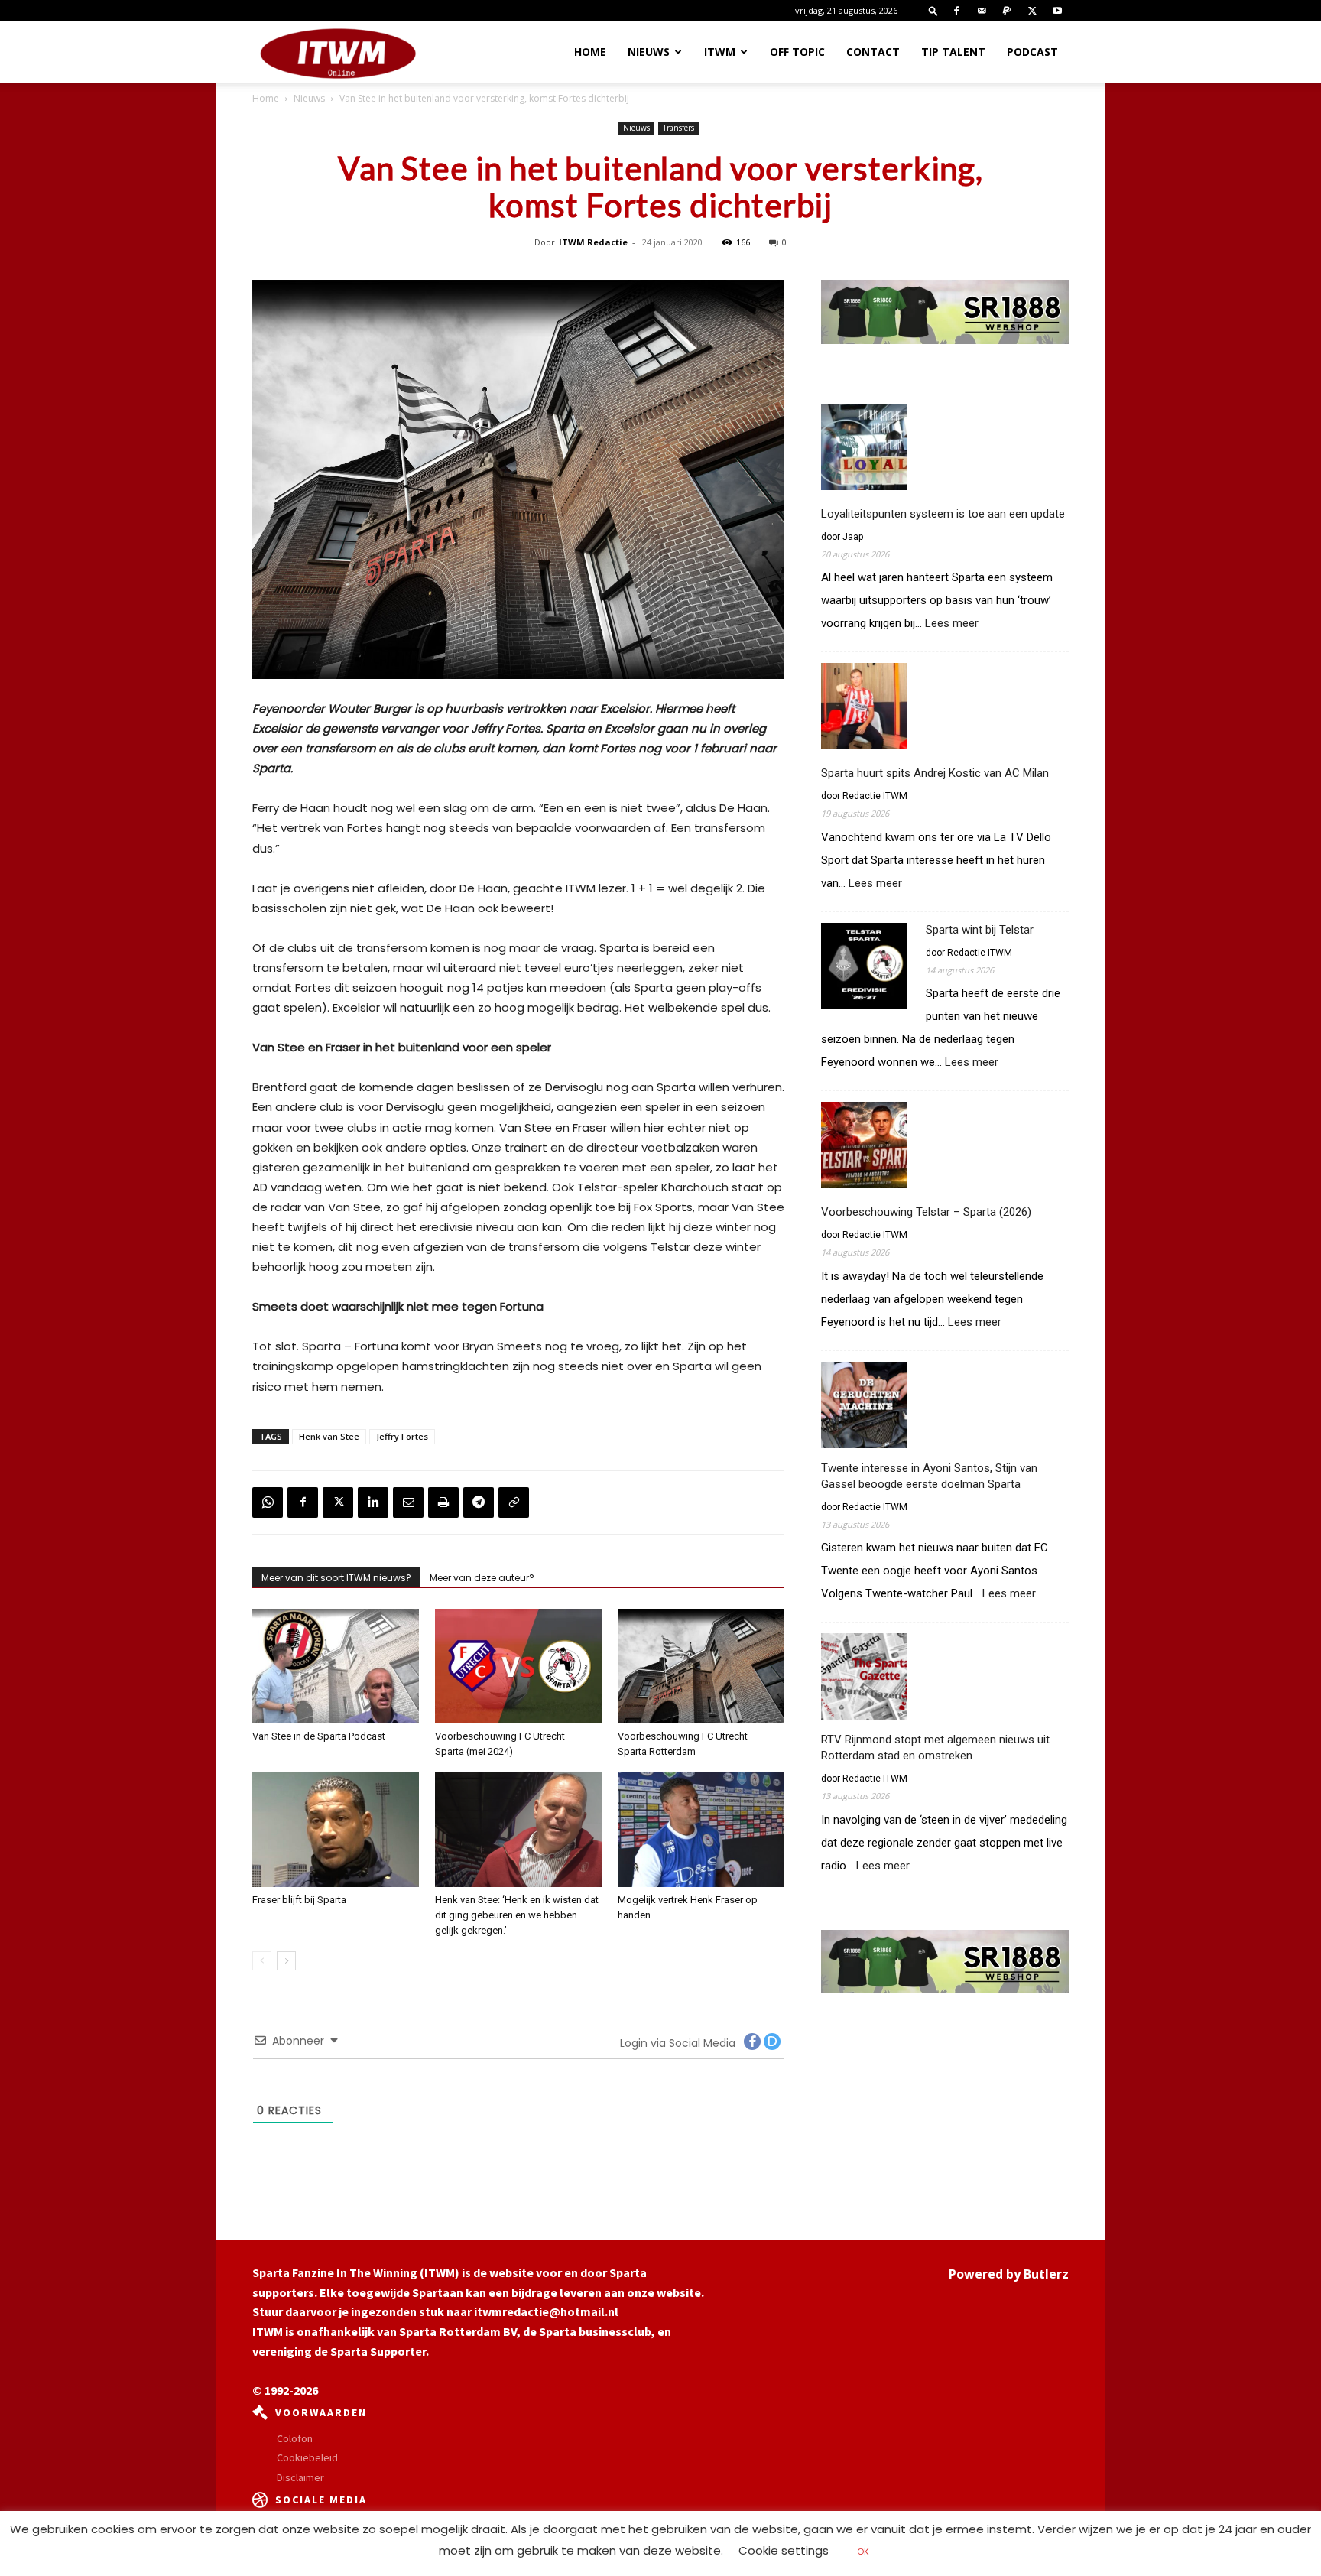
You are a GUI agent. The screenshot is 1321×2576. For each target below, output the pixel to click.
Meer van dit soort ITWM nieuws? (336, 1578)
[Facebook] (956, 11)
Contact (873, 52)
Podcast (1032, 52)
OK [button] (863, 2552)
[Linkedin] (373, 1502)
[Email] (408, 1502)
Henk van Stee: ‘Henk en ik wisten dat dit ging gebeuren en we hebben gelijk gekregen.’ (517, 1915)
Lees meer (952, 624)
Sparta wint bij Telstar (980, 930)
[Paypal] (1007, 11)
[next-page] (286, 1961)
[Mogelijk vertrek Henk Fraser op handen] (701, 1830)
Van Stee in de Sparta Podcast (319, 1736)
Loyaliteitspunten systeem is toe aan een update (943, 514)
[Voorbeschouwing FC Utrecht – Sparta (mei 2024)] (518, 1666)
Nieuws (649, 52)
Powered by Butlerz (1009, 2274)
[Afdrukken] (443, 1502)
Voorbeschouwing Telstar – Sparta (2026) (926, 1212)
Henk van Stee (329, 1436)
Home (590, 52)
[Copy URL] (514, 1502)
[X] (1032, 11)
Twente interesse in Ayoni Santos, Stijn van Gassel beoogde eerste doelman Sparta (929, 1476)
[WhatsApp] (268, 1502)
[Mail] (982, 11)
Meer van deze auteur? (482, 1578)
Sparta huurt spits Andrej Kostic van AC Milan (935, 773)
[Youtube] (1057, 11)
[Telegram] (479, 1502)
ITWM (720, 52)
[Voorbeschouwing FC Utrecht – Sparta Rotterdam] (701, 1666)
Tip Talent (953, 52)
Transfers (678, 128)
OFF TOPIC (797, 52)
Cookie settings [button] (784, 2550)
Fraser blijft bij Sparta (299, 1900)
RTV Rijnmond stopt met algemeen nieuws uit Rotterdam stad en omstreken (935, 1748)
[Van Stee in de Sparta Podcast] (336, 1666)
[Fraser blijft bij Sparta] (336, 1830)
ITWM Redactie (593, 242)
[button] (933, 10)
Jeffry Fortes (402, 1436)
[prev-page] (262, 1961)
